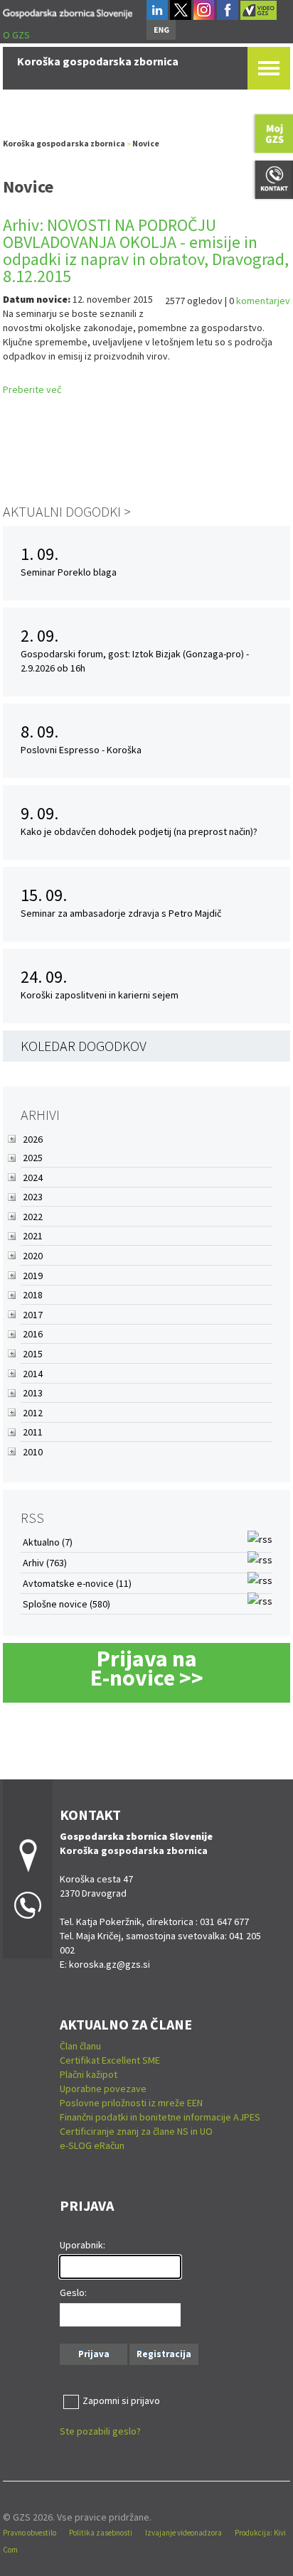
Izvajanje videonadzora (183, 2533)
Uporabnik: (82, 2245)
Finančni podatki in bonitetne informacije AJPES (160, 2117)
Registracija (164, 2354)
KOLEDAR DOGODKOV (84, 1046)
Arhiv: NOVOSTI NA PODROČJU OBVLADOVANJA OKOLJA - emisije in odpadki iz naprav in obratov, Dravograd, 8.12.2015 (146, 250)
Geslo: (73, 2292)
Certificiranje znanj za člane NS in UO (136, 2131)
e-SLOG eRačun (92, 2145)
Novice (146, 143)
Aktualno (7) (48, 1542)
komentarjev (263, 301)
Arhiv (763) (45, 1563)
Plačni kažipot (89, 2074)
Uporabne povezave (103, 2089)
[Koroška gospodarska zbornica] (68, 11)
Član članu (80, 2046)
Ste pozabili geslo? (100, 2431)
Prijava (94, 2354)
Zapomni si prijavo (121, 2400)
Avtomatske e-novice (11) (77, 1583)
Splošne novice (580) (66, 1604)
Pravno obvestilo (30, 2533)
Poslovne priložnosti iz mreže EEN (131, 2103)
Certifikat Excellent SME (110, 2060)
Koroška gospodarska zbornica (64, 143)
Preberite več (32, 389)
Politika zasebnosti (101, 2533)
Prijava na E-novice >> (147, 1668)
